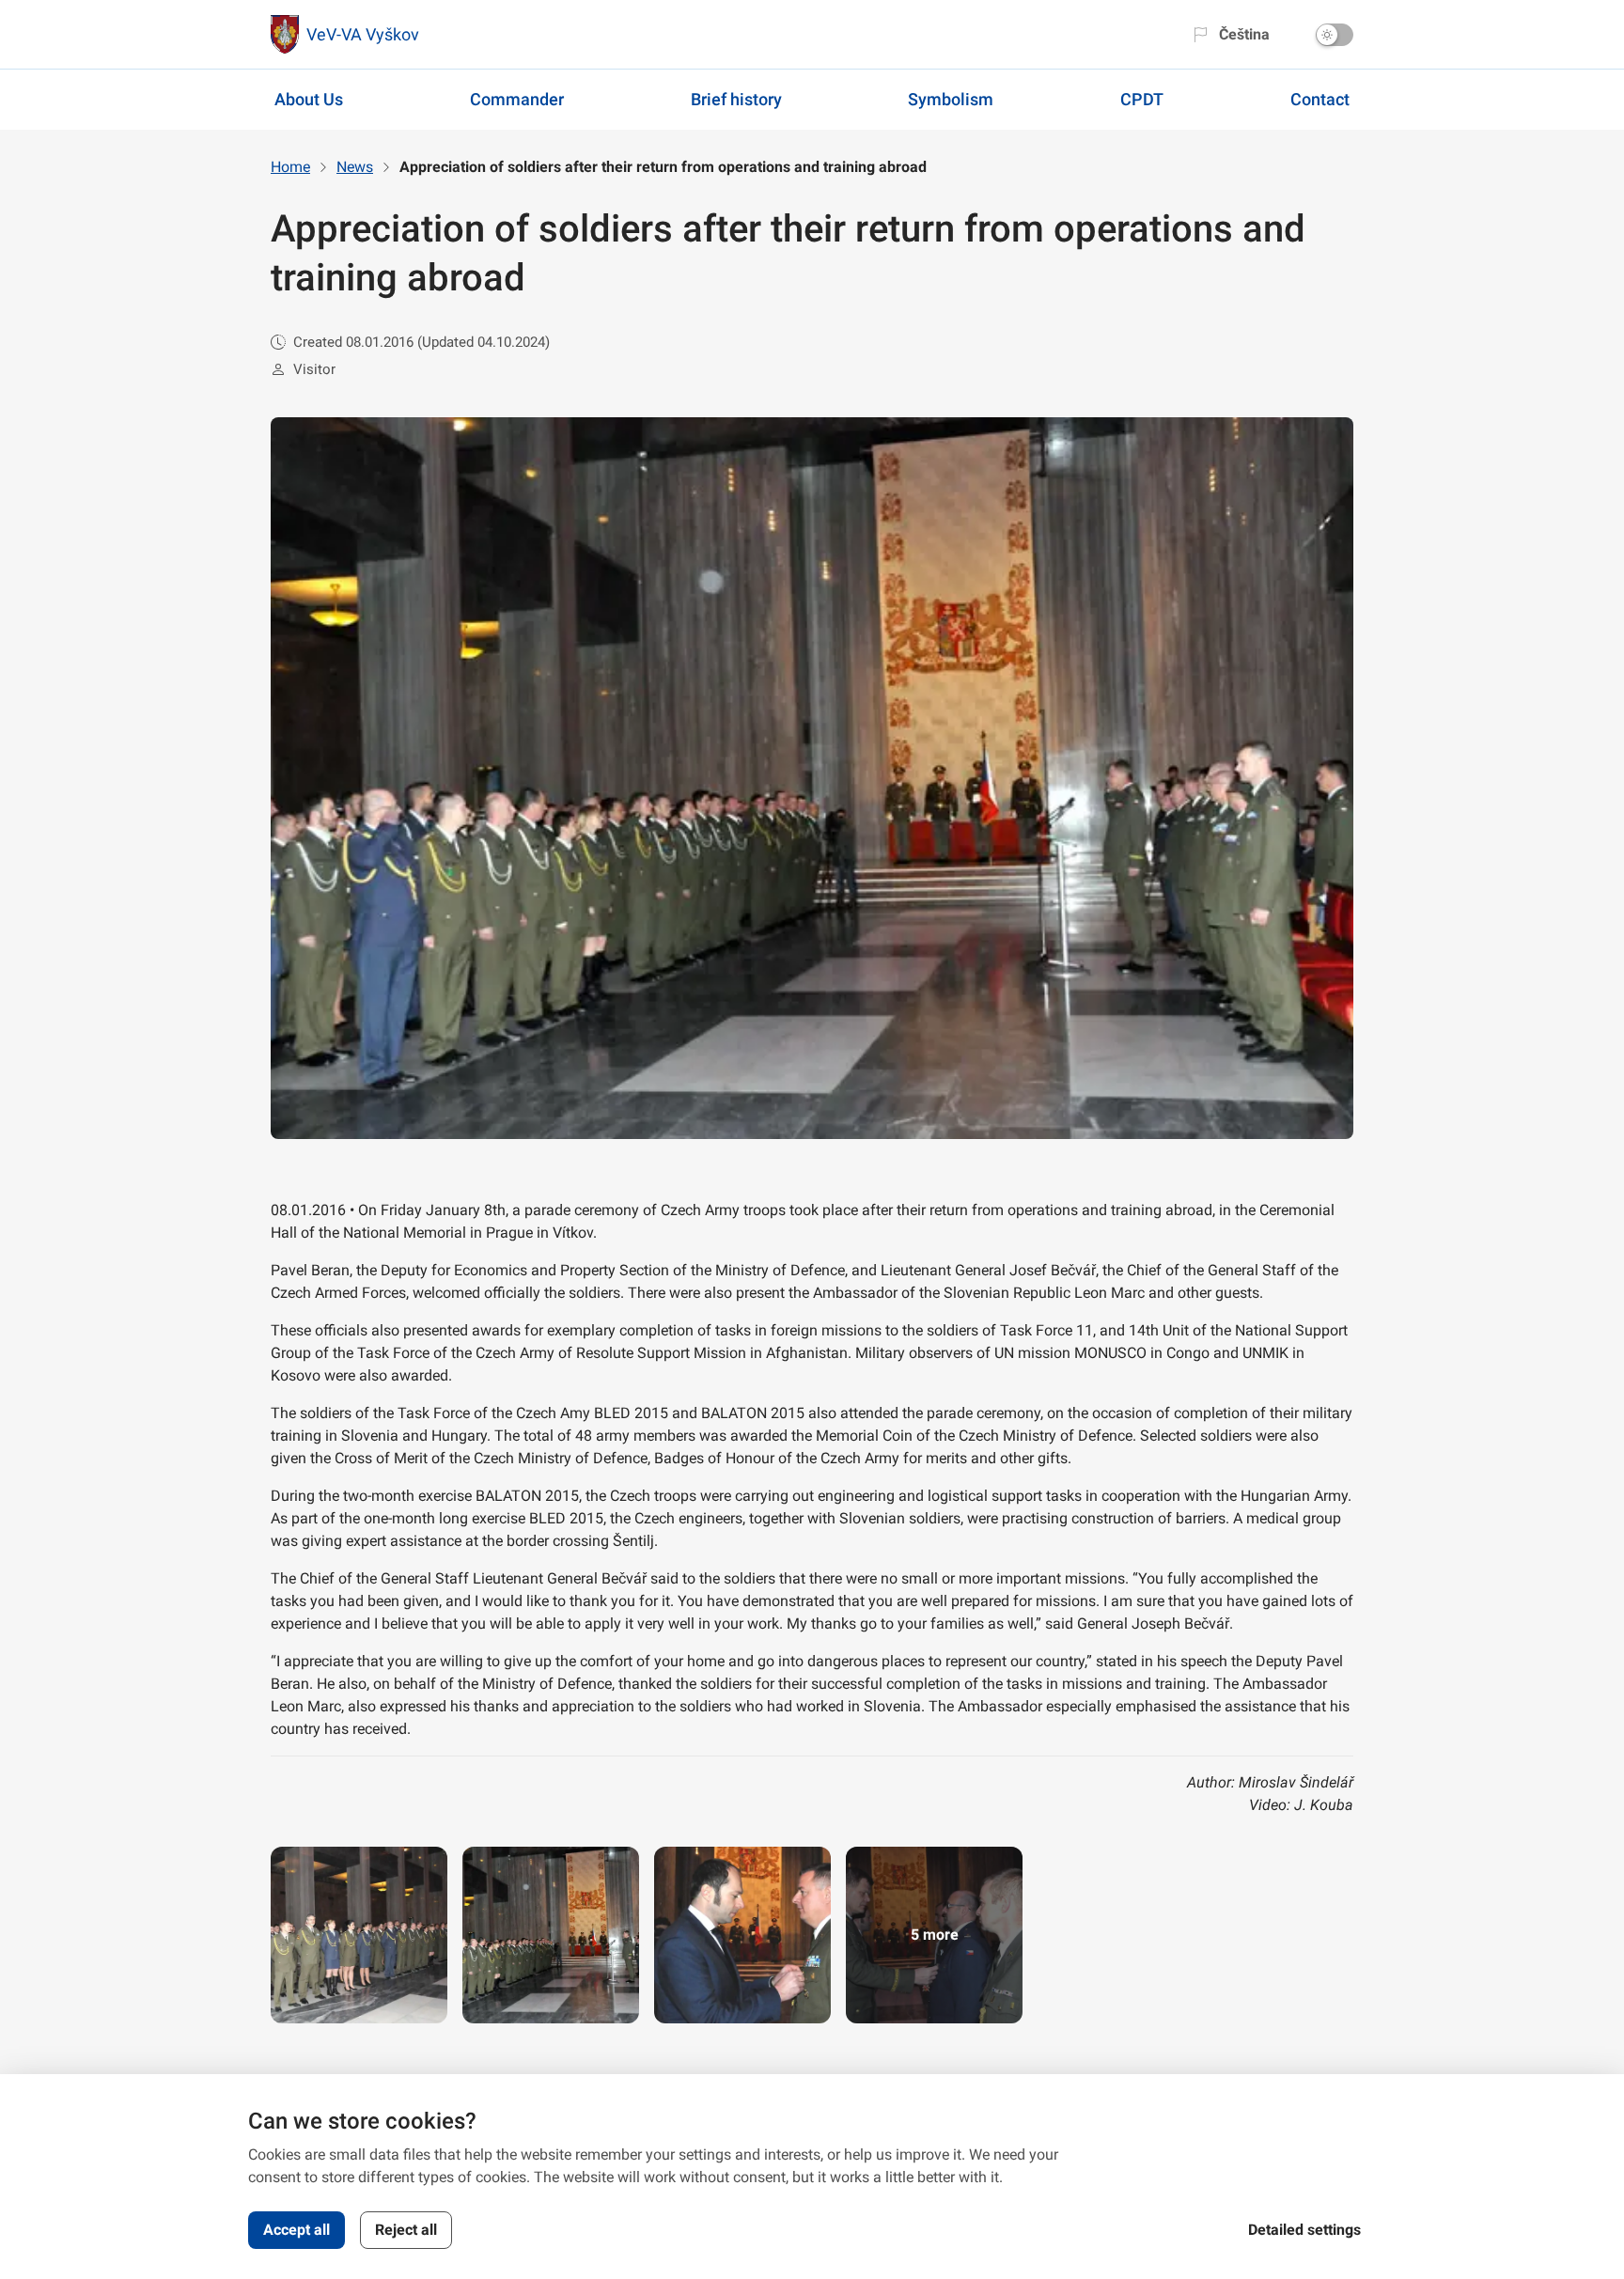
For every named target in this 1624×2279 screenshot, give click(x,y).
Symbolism (951, 99)
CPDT (1142, 99)
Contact (1320, 99)
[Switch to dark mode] (1335, 35)
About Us (309, 99)
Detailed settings (1304, 2230)
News (355, 167)
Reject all (406, 2230)
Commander (517, 99)
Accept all (297, 2230)
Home (290, 167)
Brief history (736, 99)
